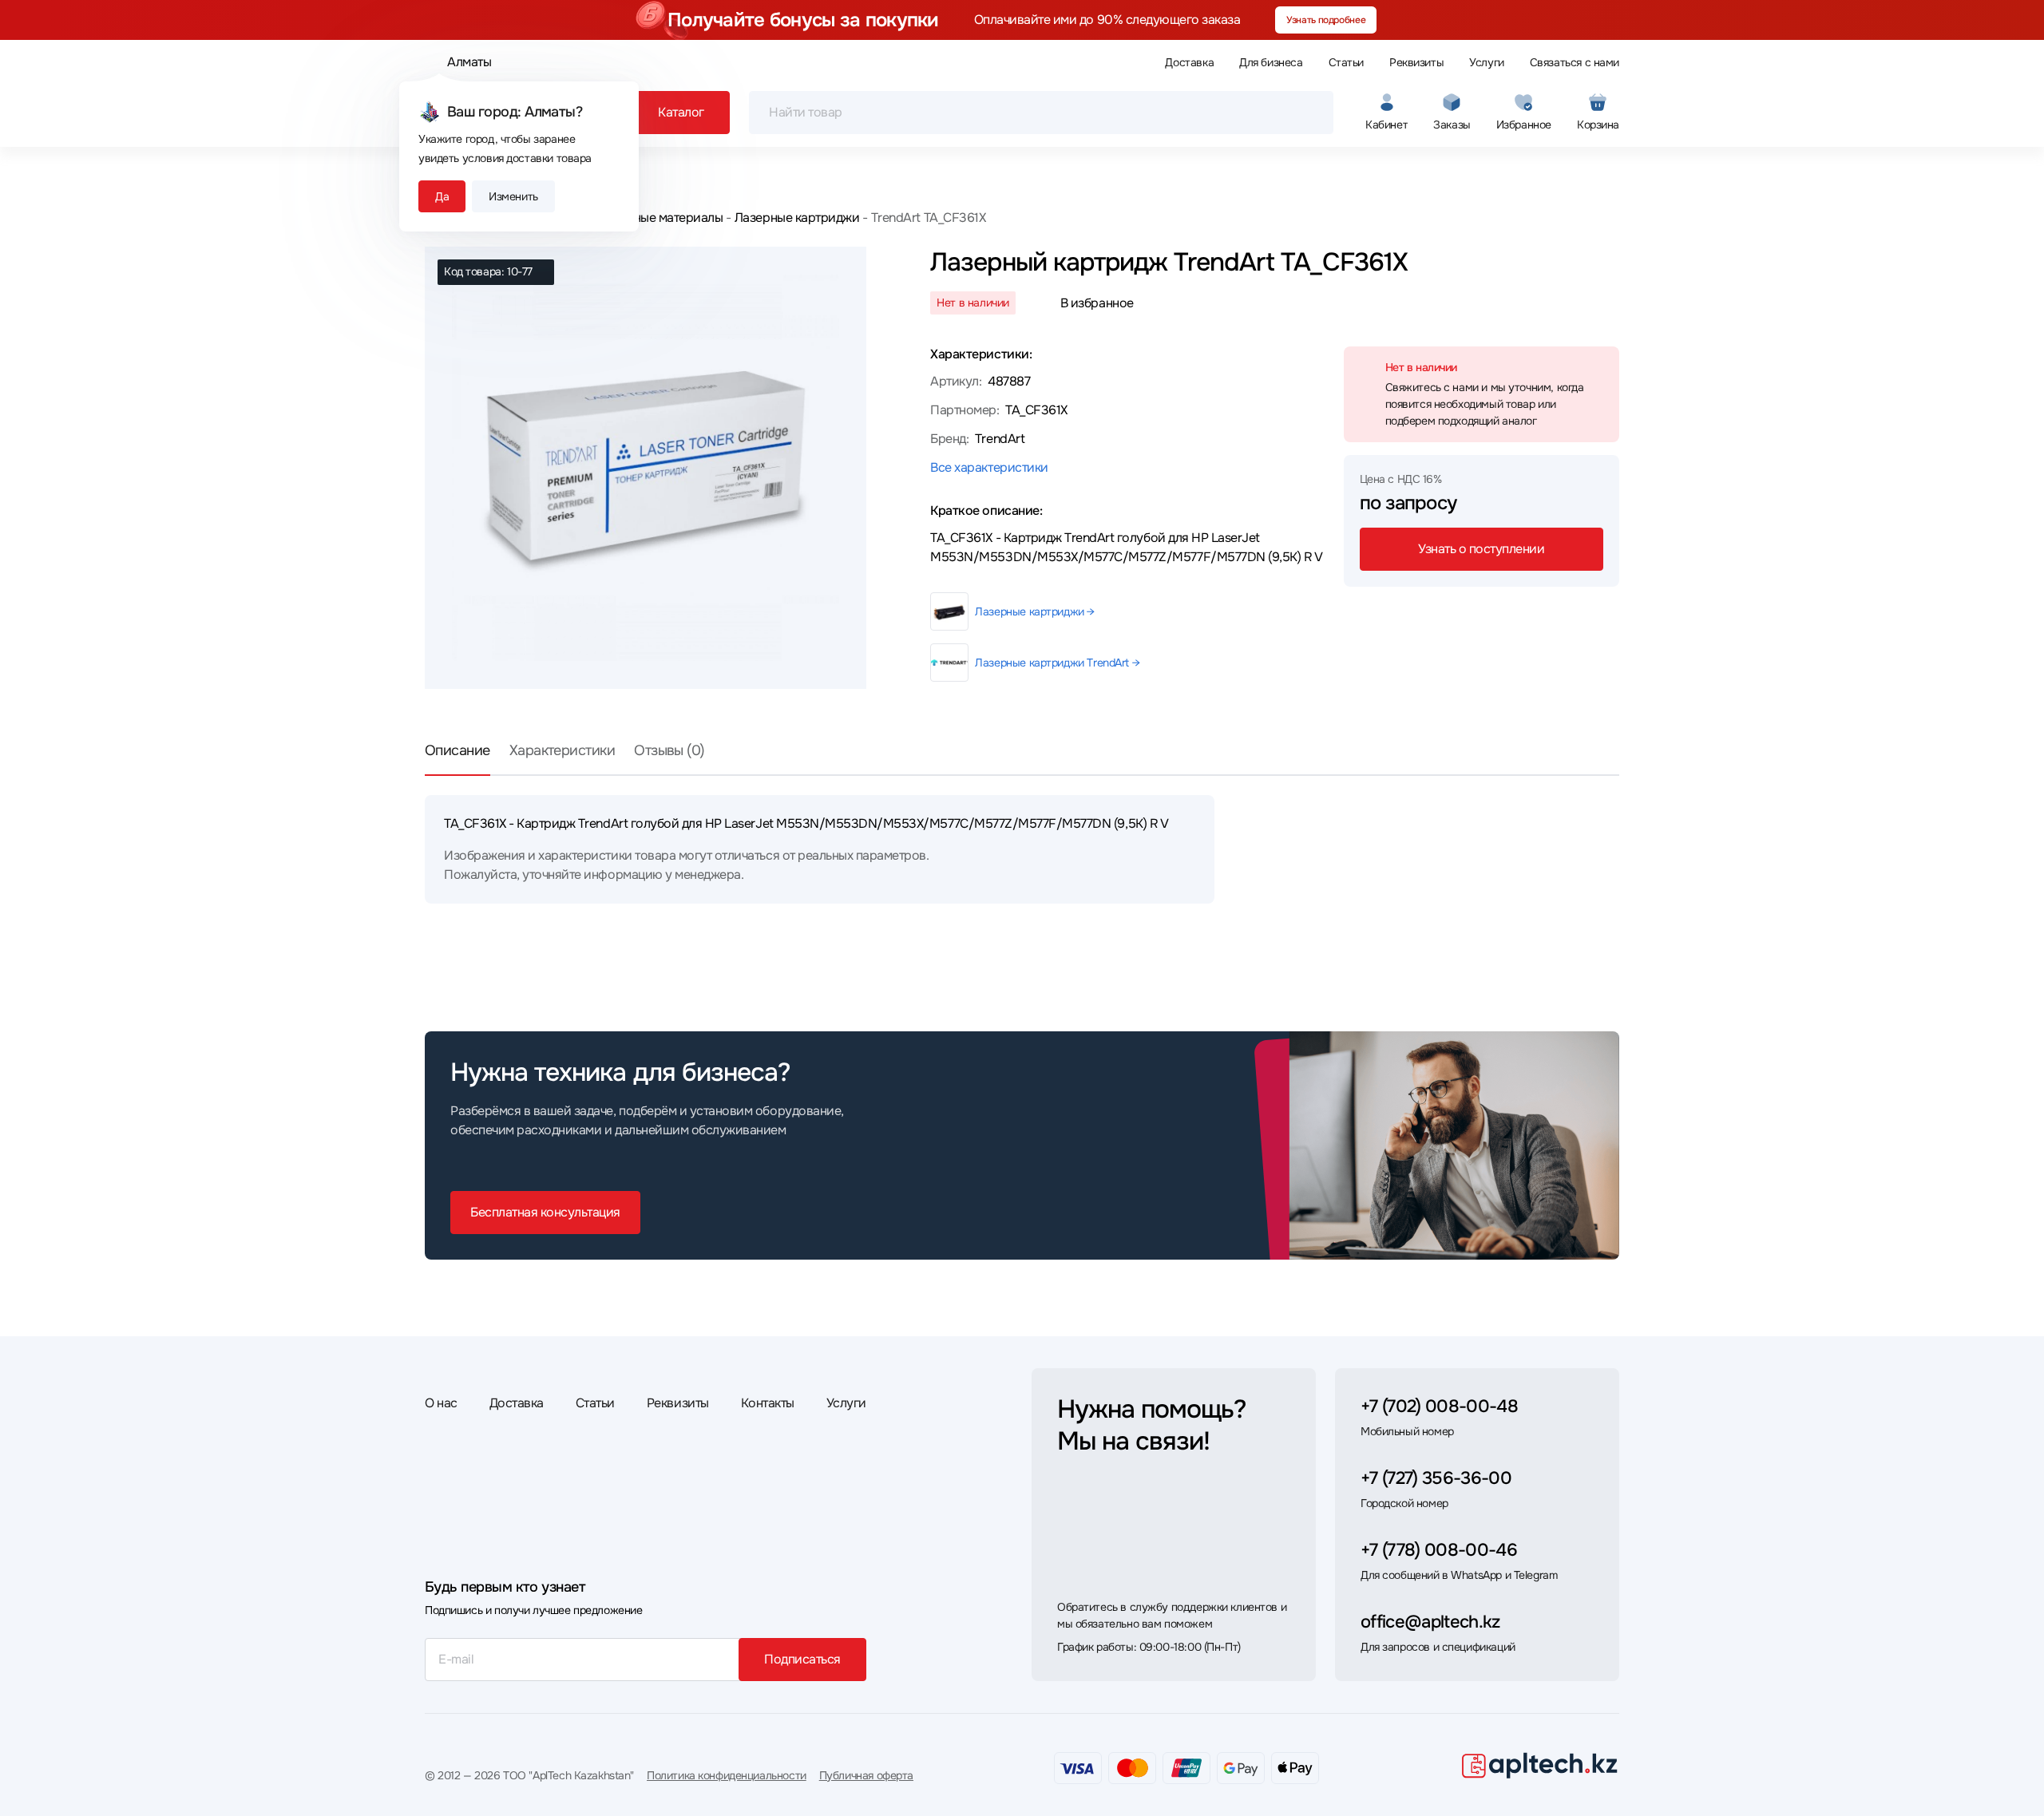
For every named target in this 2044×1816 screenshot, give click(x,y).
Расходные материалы (658, 218)
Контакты (768, 1403)
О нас (441, 1403)
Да (442, 196)
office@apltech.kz (1430, 1622)
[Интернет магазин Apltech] (1539, 1765)
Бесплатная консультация (545, 1212)
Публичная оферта (866, 1775)
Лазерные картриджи (797, 218)
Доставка (1189, 62)
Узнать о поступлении (1481, 549)
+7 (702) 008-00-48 (1439, 1407)
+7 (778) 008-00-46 (1439, 1550)
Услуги (1486, 62)
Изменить (513, 196)
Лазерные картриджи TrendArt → (1057, 663)
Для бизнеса (1271, 62)
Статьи (1346, 62)
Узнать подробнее (1326, 20)
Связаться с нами (1575, 62)
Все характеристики (989, 467)
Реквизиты (1416, 62)
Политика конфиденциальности (727, 1775)
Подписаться (802, 1659)
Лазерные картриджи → (1035, 611)
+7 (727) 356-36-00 (1436, 1478)
